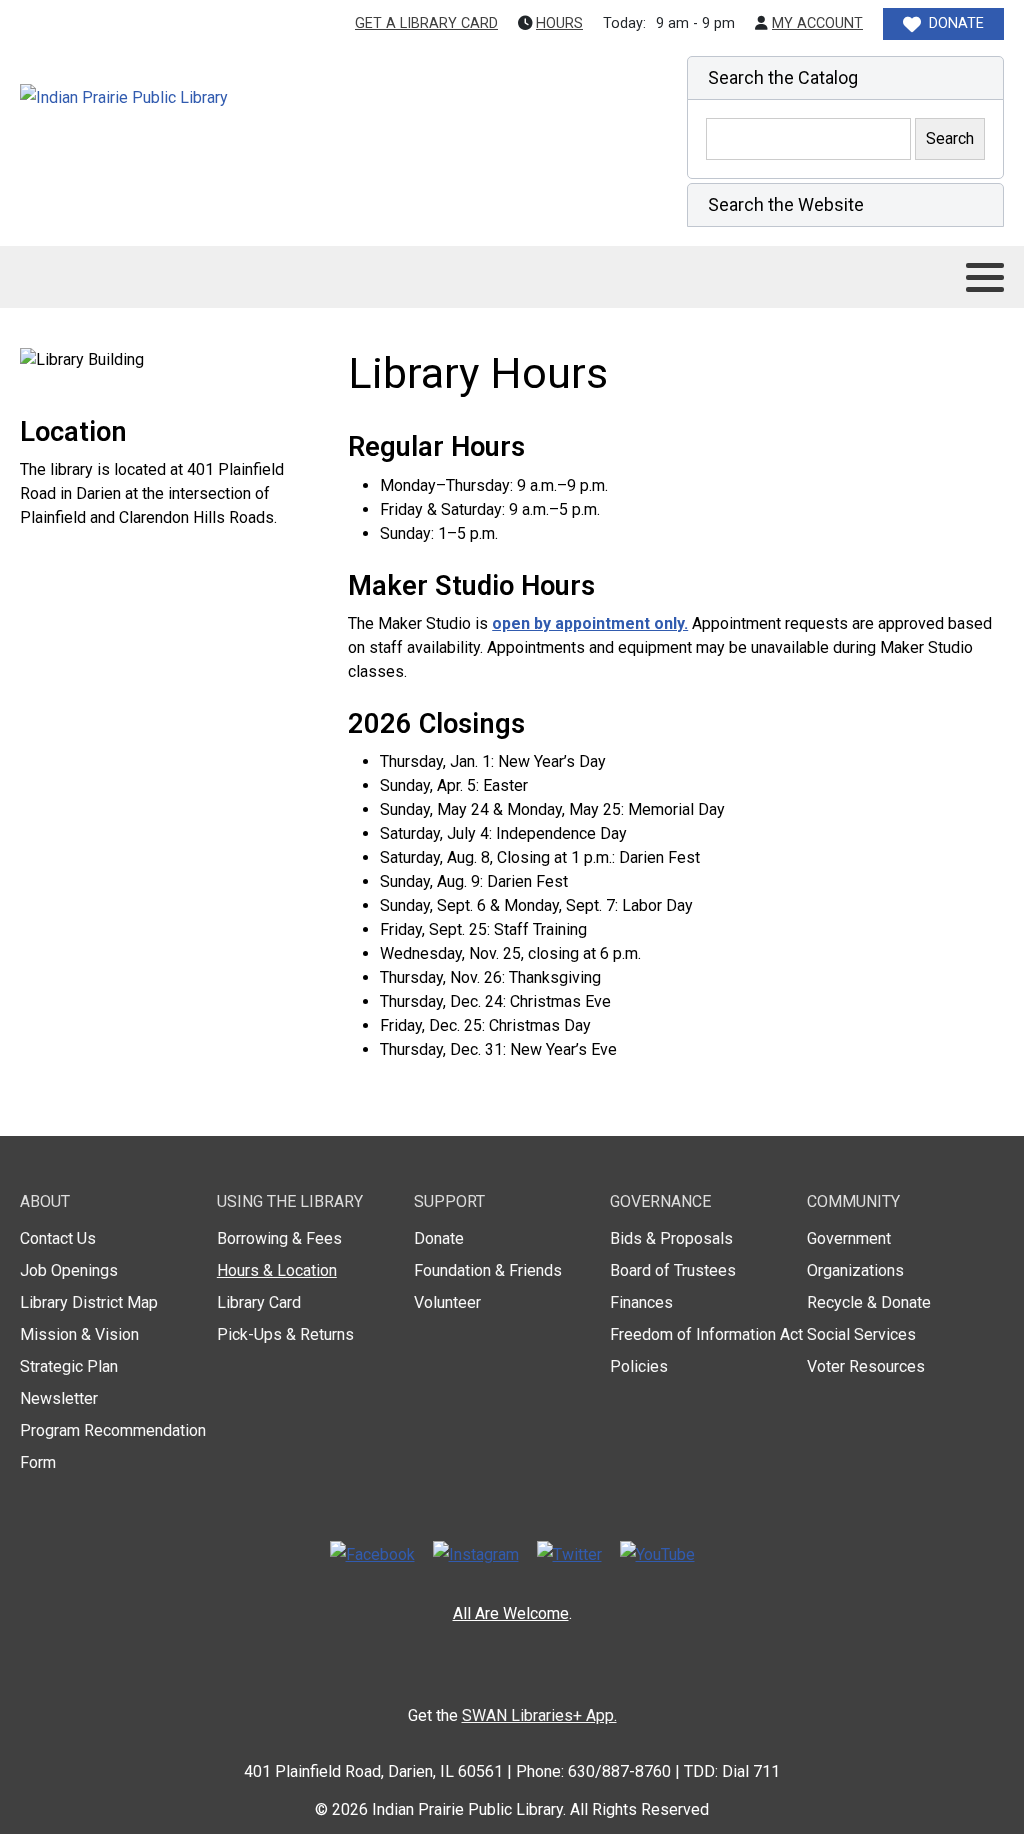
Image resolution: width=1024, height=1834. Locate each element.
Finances (641, 1302)
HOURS (559, 23)
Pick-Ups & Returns (285, 1334)
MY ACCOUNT (817, 23)
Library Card (259, 1302)
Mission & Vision (79, 1334)
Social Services (861, 1334)
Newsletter (59, 1398)
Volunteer (447, 1302)
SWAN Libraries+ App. (539, 1715)
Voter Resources (866, 1366)
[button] (845, 78)
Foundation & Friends (488, 1270)
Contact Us (58, 1238)
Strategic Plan (69, 1366)
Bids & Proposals (671, 1238)
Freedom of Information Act (706, 1334)
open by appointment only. (590, 623)
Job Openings (69, 1270)
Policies (639, 1366)
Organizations (855, 1270)
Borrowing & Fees (279, 1238)
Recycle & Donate (869, 1302)
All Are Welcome (511, 1613)
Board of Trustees (673, 1270)
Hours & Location (277, 1270)
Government (849, 1238)
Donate (439, 1238)
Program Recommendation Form (113, 1446)
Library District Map (89, 1302)
